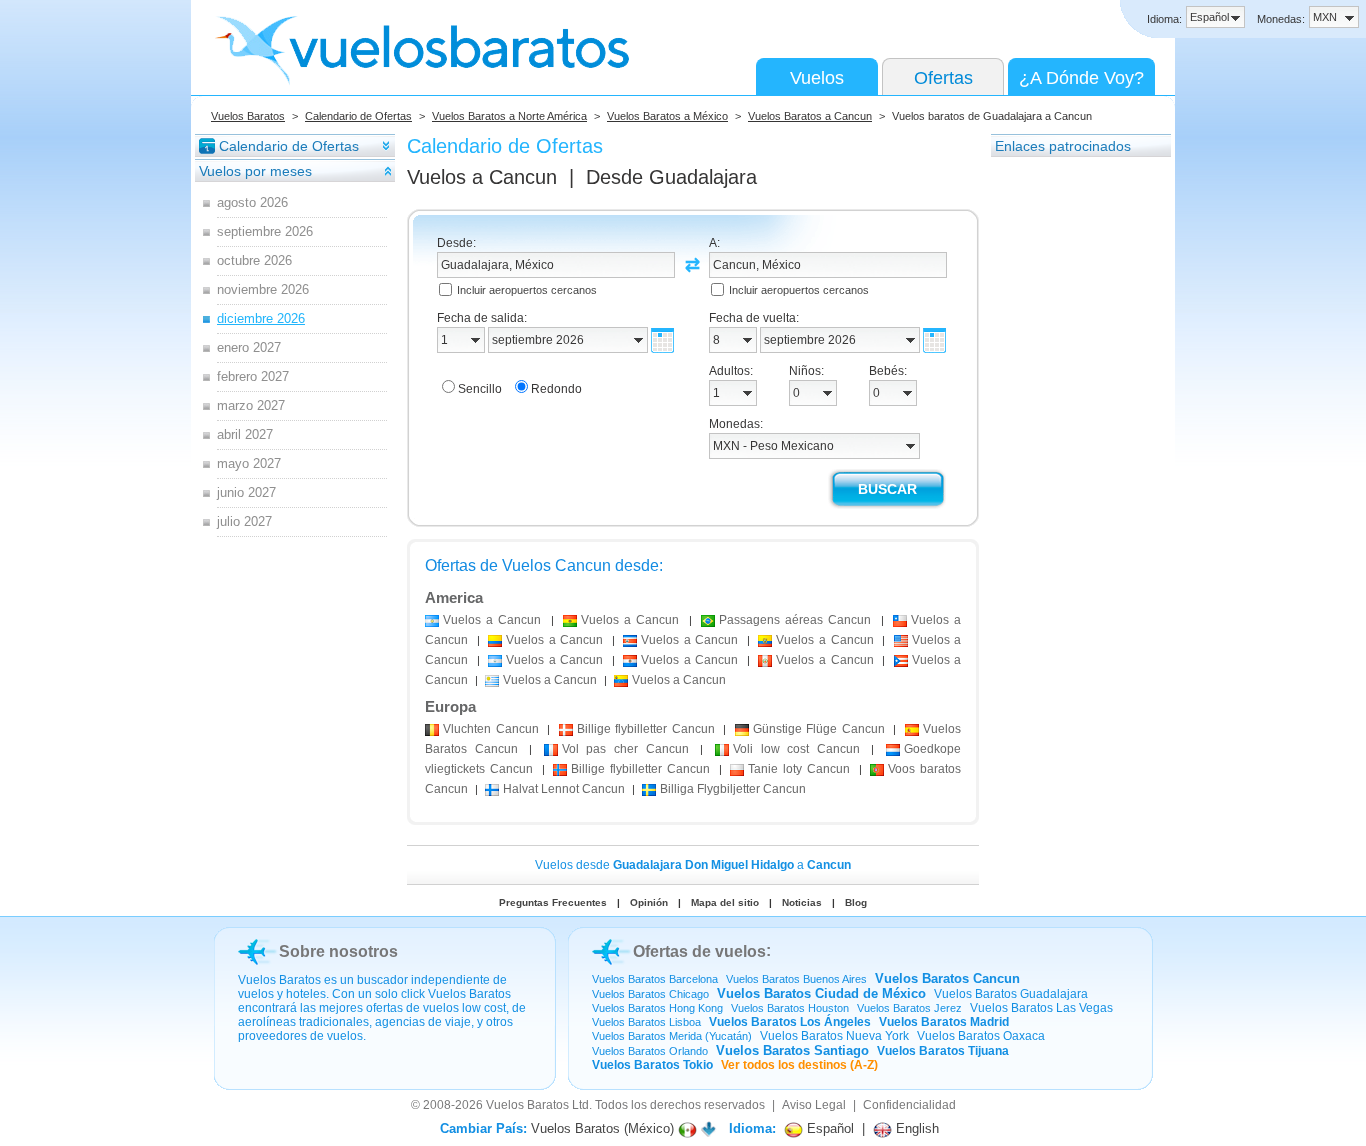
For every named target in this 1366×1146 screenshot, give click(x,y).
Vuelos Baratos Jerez (909, 1008)
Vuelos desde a (693, 865)
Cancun (491, 729)
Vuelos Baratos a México (667, 116)
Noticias (802, 902)
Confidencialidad (909, 1105)
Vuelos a (482, 177)
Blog (856, 902)
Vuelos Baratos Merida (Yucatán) (672, 1036)
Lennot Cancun (564, 789)
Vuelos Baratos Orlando (650, 1051)
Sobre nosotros (338, 951)
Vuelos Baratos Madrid (944, 1022)
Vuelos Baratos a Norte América (509, 116)
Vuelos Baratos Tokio (652, 1065)
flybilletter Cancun (646, 729)
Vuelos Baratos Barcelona (655, 979)
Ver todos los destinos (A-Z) (799, 1065)
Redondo (556, 389)
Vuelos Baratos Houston (790, 1008)
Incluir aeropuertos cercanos (527, 290)
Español (828, 1128)
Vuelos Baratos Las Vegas (1041, 1008)
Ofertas (943, 78)
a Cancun (492, 620)
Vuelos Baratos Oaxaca (981, 1036)
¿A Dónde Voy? (1081, 78)
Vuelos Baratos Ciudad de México (821, 993)
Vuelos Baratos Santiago (792, 1050)
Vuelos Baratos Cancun (947, 978)
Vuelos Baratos (248, 116)
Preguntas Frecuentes (553, 902)
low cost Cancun (796, 749)
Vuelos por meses (255, 171)
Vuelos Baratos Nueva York (834, 1036)
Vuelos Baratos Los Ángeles (790, 1022)
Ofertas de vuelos (699, 951)
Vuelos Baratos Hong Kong (657, 1008)
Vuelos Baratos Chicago (650, 994)
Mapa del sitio (725, 902)
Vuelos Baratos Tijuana (943, 1051)
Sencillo (480, 389)
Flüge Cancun (819, 729)
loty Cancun (799, 769)
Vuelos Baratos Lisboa (646, 1022)
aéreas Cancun (795, 620)
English (915, 1128)
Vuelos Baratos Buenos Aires (796, 979)
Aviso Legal (814, 1105)
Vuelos (817, 78)
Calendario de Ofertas (358, 116)
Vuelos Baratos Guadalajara (1011, 994)
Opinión (649, 902)
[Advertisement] (1071, 459)
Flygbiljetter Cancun (733, 789)
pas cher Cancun (625, 749)
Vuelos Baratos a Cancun (810, 116)
